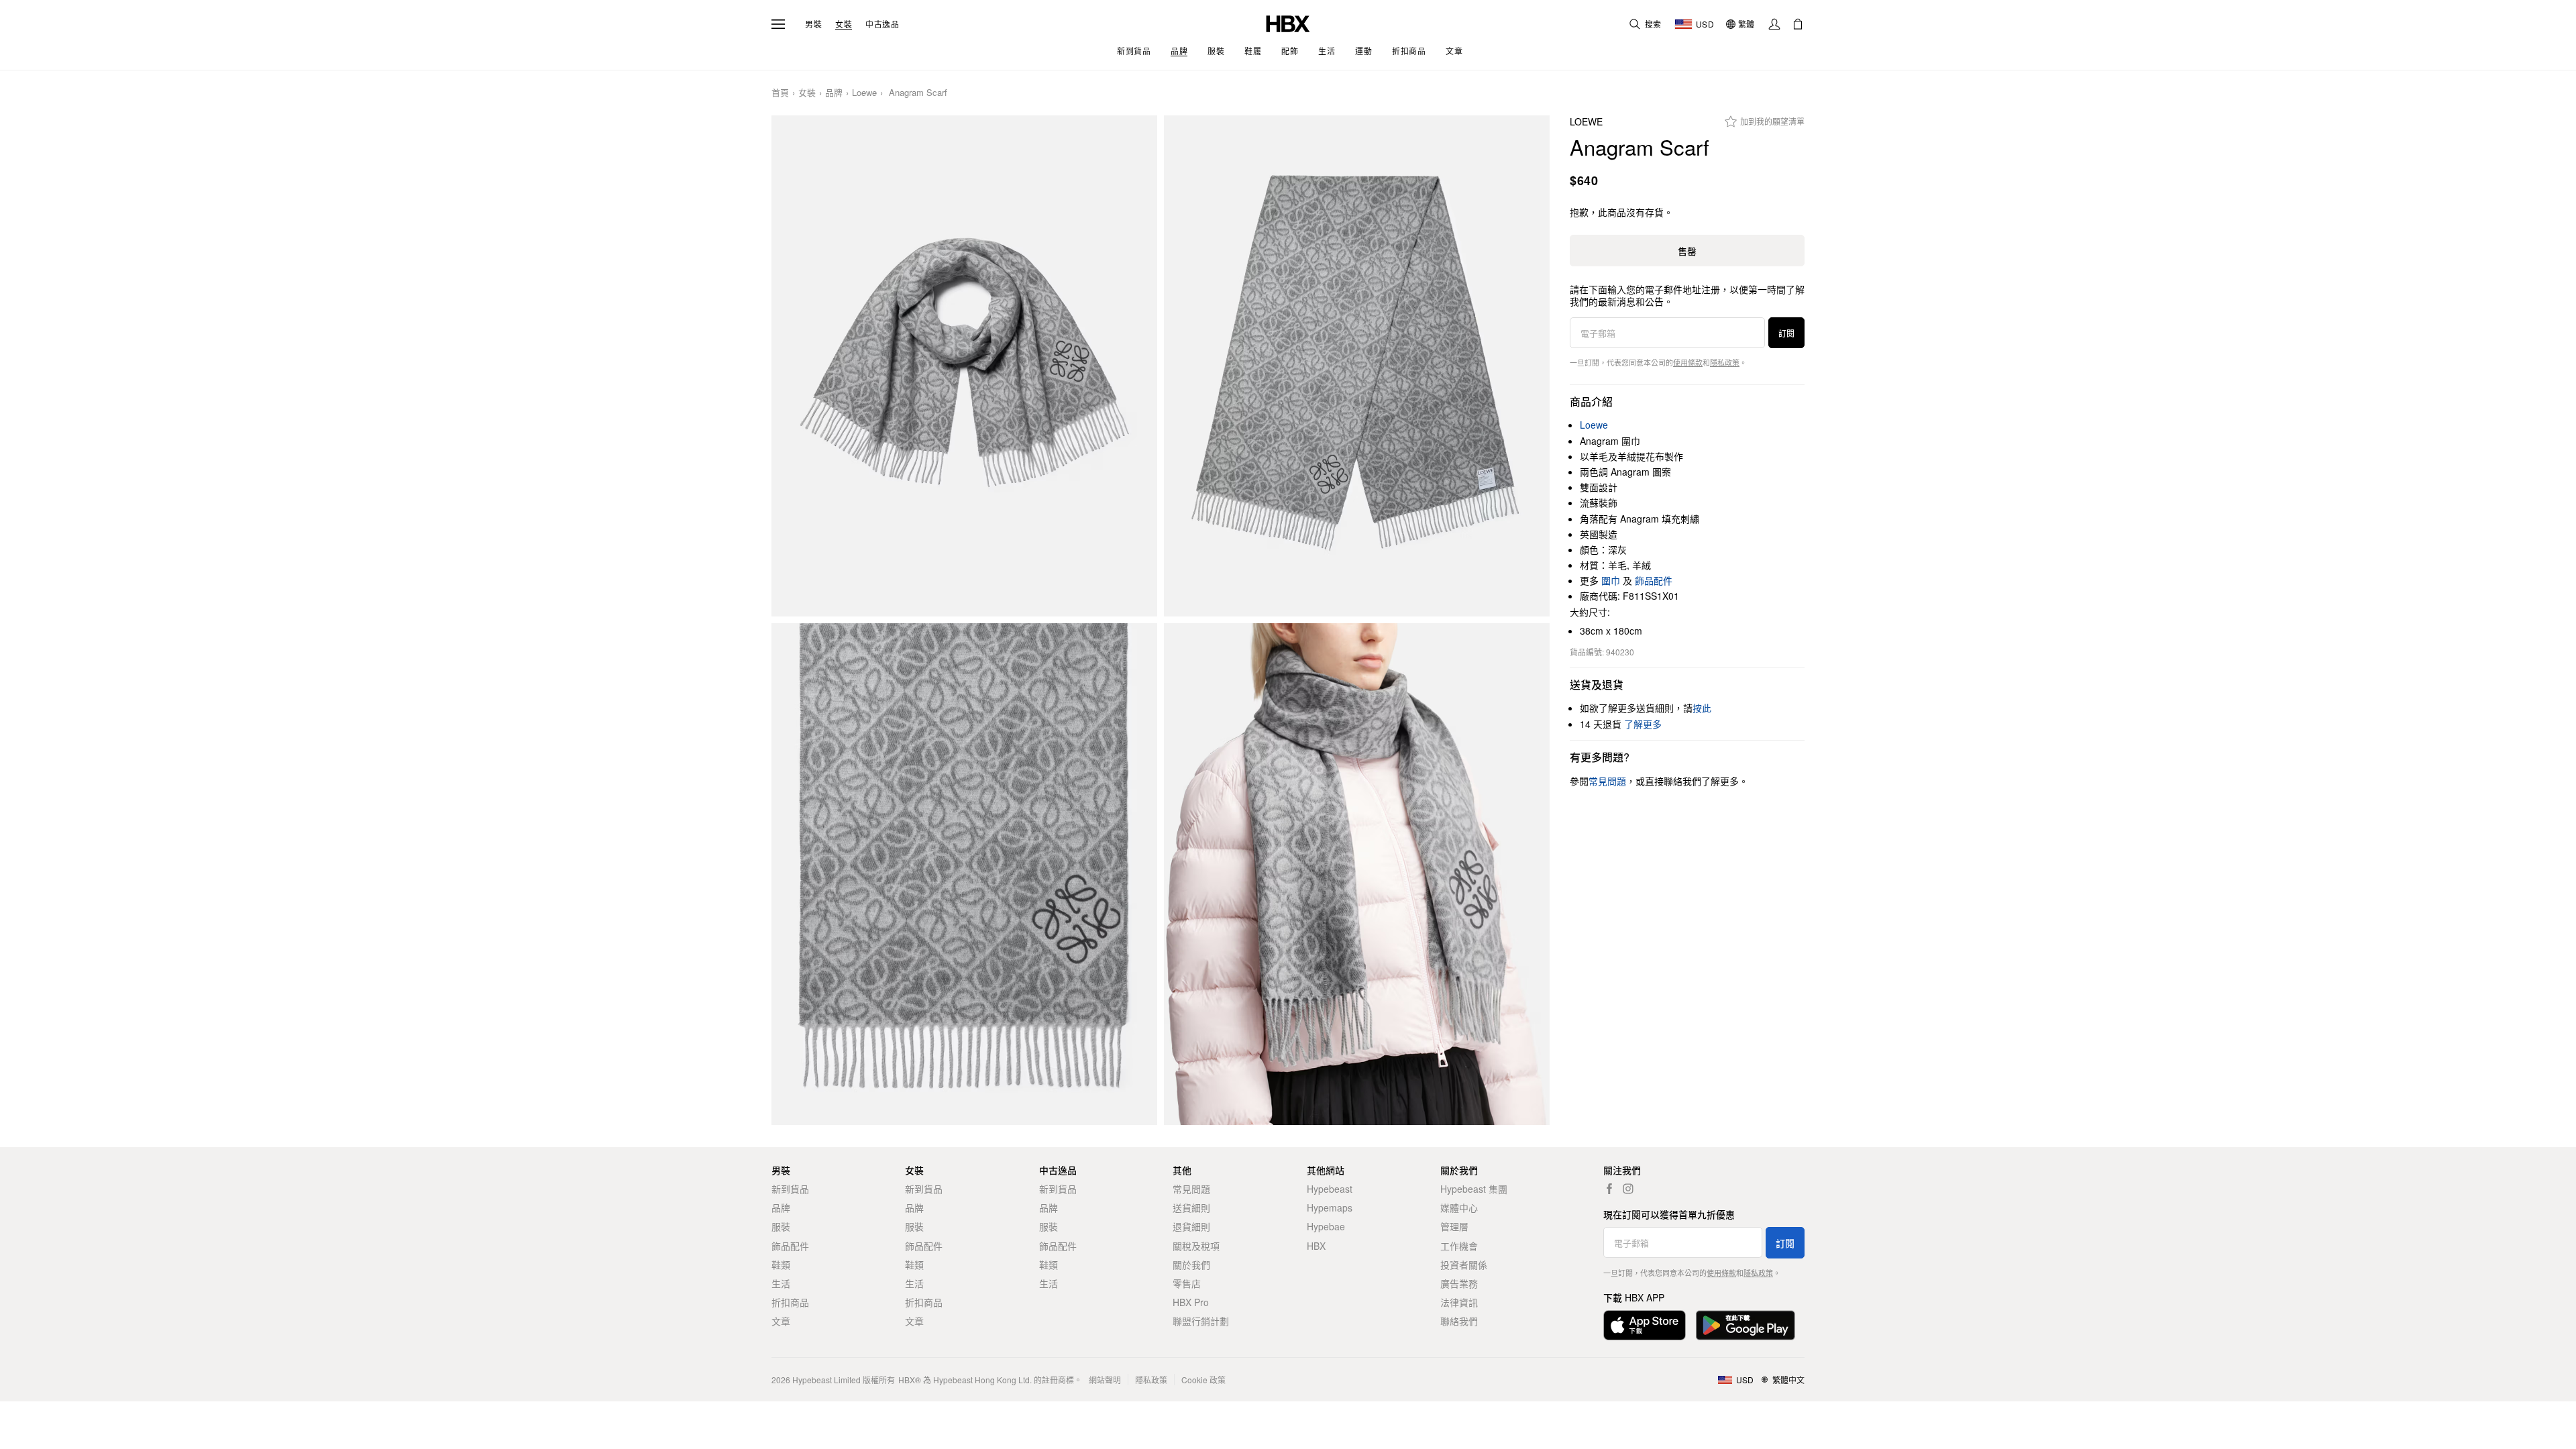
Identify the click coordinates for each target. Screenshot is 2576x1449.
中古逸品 (882, 24)
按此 (1702, 708)
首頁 (780, 93)
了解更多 (1643, 724)
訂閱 (1786, 333)
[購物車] (1798, 24)
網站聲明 (1105, 1380)
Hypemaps (1330, 1207)
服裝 (781, 1226)
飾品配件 (1654, 580)
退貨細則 (1191, 1226)
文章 (781, 1321)
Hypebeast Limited (826, 1380)
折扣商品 (790, 1302)
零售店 (1187, 1283)
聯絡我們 (1459, 1321)
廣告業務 (1459, 1283)
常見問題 (1191, 1189)
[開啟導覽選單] (778, 24)
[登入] (1774, 24)
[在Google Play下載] (1746, 1325)
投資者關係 (1464, 1265)
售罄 (1687, 251)
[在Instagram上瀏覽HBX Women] (1628, 1189)
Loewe (864, 93)
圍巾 (1611, 580)
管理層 (1454, 1226)
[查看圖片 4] (1357, 874)
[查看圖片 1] (964, 366)
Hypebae (1326, 1226)
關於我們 (1191, 1265)
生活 (781, 1283)
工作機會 (1459, 1246)
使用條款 (1688, 362)
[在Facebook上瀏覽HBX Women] (1609, 1189)
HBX (1316, 1246)
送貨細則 (1191, 1207)
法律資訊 (1459, 1302)
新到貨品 (790, 1189)
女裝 (844, 24)
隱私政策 (1725, 362)
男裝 (813, 24)
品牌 (834, 93)
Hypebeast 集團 (1474, 1189)
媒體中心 (1459, 1207)
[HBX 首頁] (1288, 22)
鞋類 (781, 1265)
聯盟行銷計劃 (1201, 1321)
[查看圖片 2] (1357, 366)
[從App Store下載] (1645, 1325)
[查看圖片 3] (964, 874)
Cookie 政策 (1203, 1380)
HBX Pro (1191, 1302)
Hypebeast (1330, 1189)
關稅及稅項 (1196, 1246)
